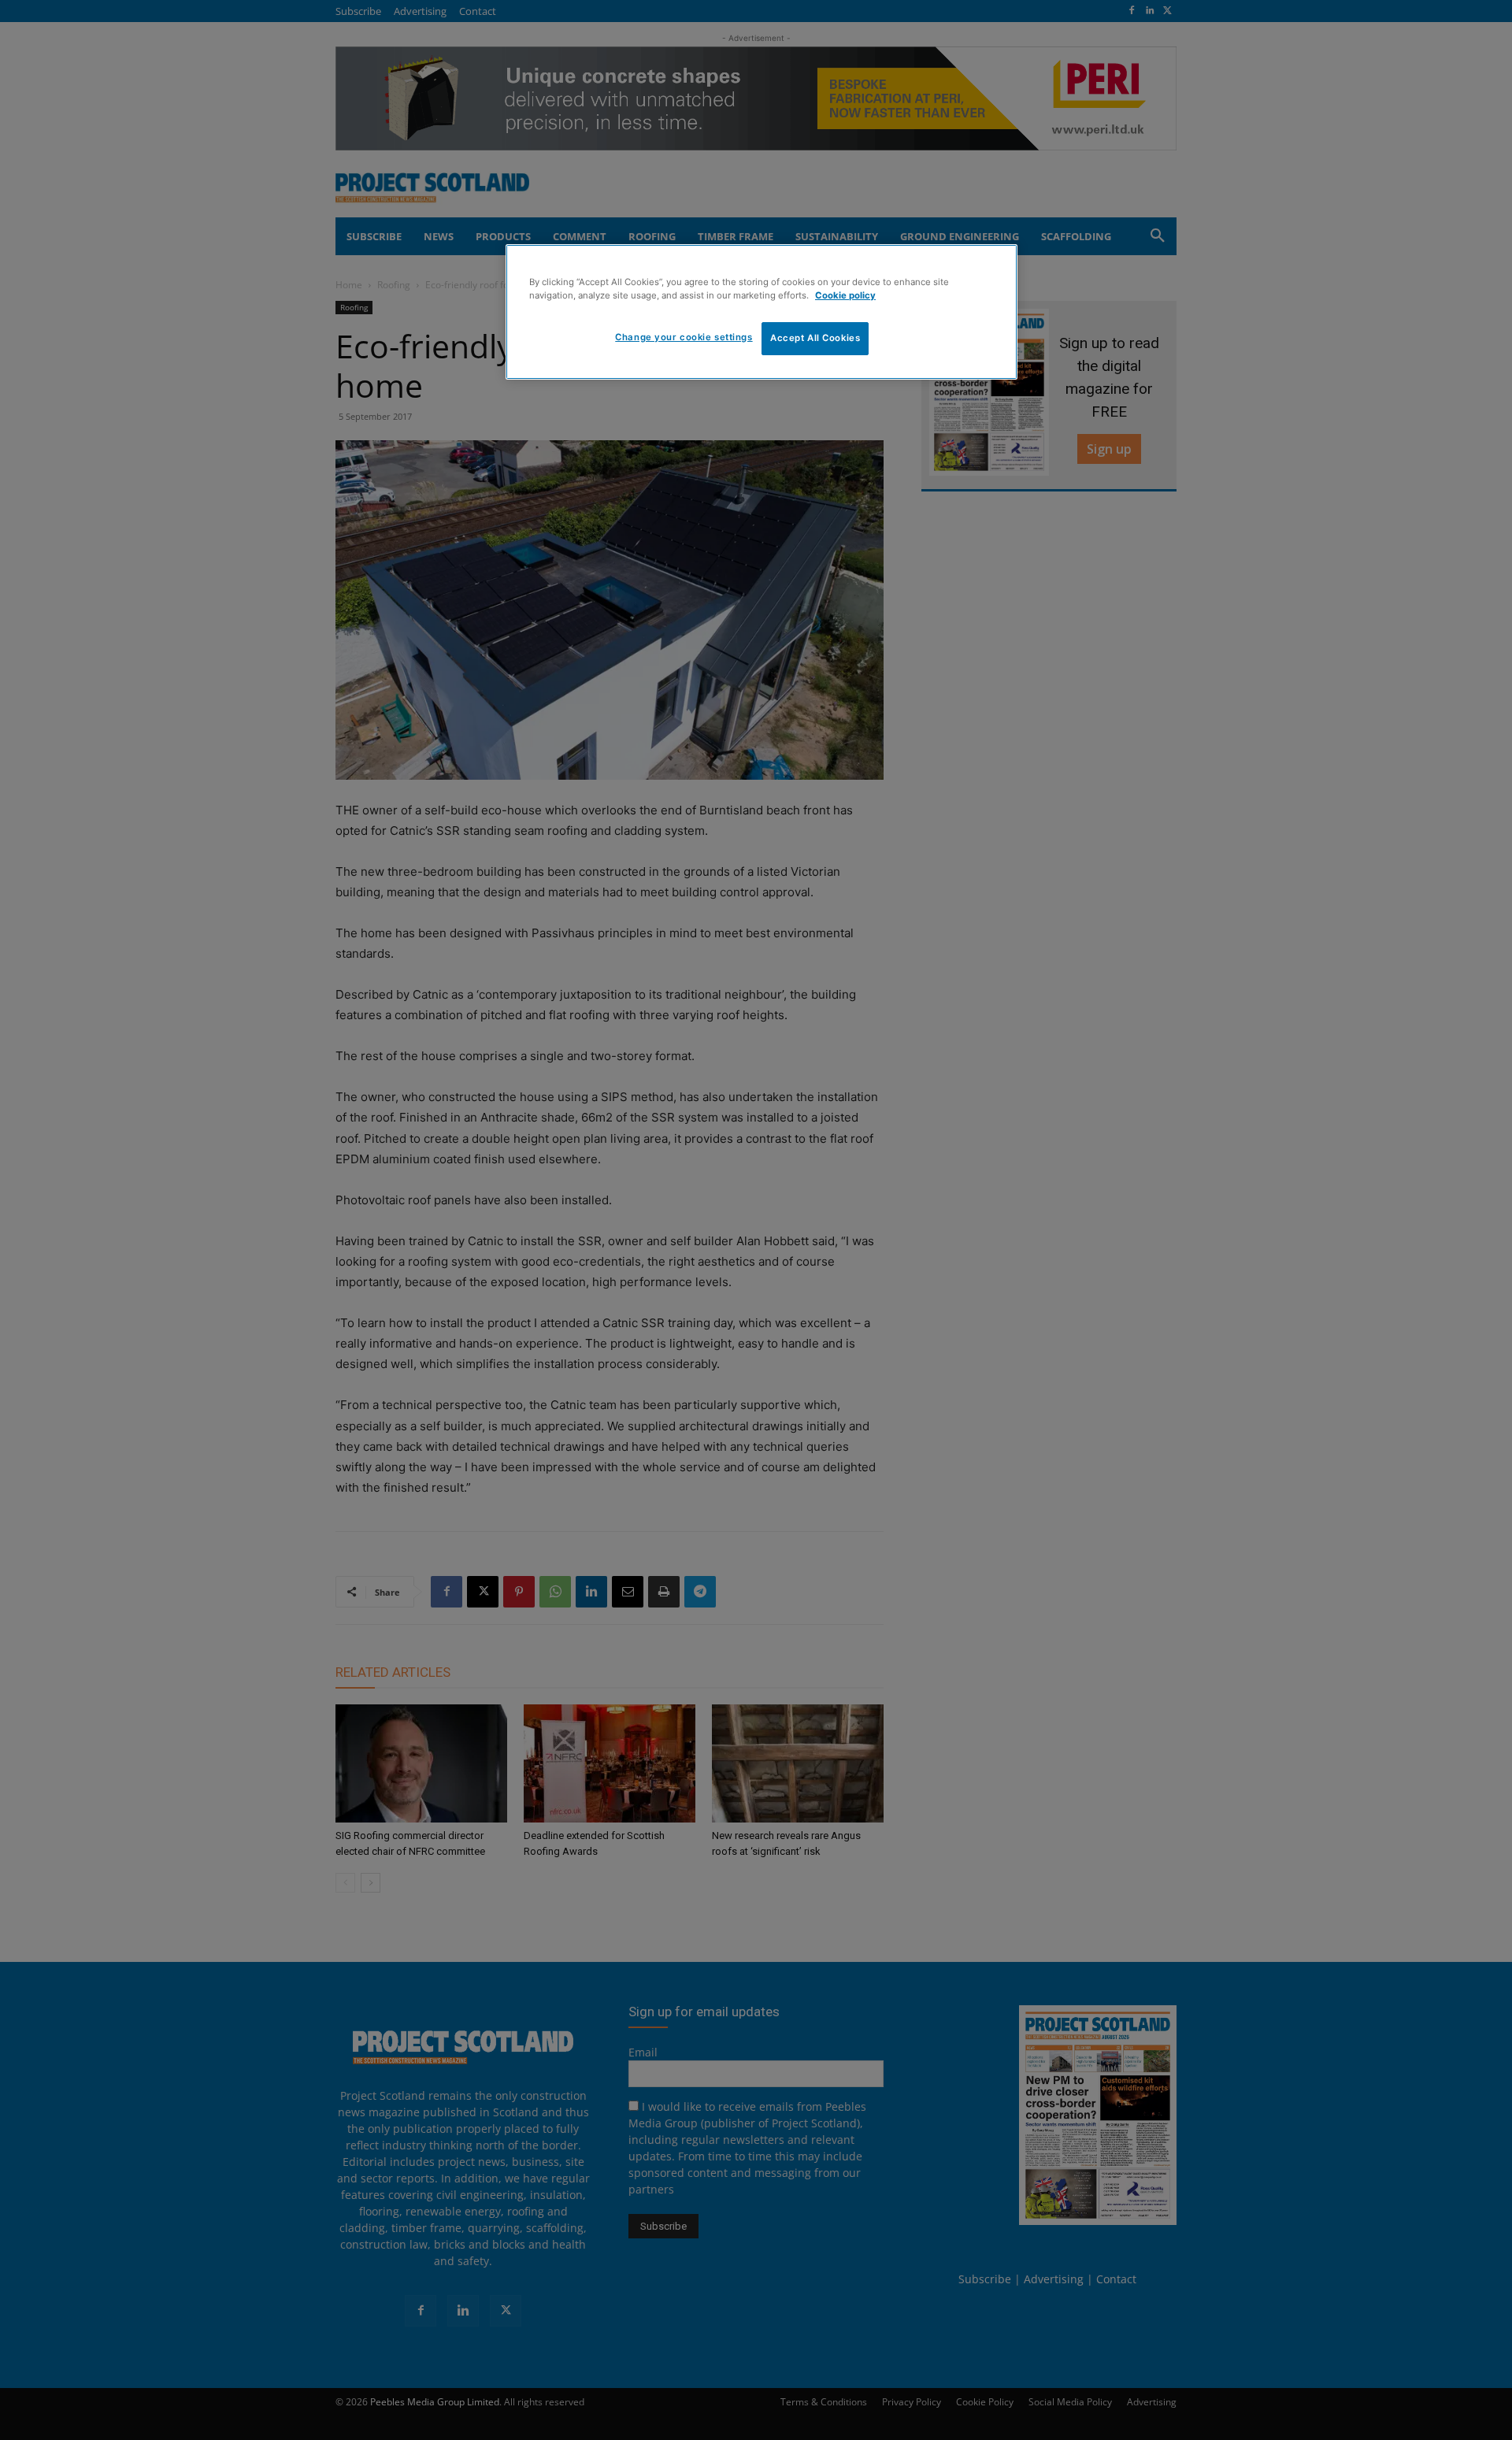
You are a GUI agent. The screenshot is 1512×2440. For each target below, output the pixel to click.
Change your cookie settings (684, 337)
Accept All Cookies (815, 338)
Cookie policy (845, 295)
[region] (762, 312)
